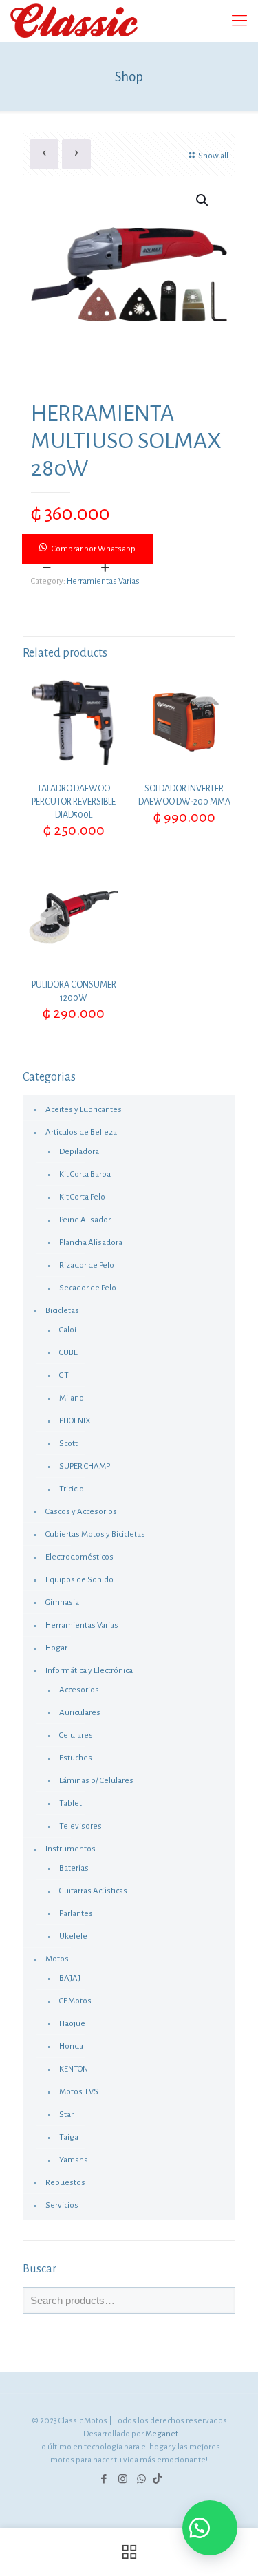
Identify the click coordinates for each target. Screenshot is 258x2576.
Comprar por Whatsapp (94, 549)
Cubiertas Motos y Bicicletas (95, 1534)
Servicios (62, 2205)
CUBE (68, 1353)
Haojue (72, 2024)
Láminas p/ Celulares (96, 1781)
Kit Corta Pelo (82, 1197)
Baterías (74, 1868)
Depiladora (79, 1152)
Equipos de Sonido (79, 1580)
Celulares (76, 1735)
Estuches (76, 1758)
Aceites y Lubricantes (84, 1110)
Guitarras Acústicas (93, 1891)
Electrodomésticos (79, 1557)
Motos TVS (79, 2092)
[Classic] (74, 21)
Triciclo (72, 1489)
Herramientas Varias (103, 581)
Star (66, 2115)
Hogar (56, 1648)
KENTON (74, 2069)
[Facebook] (104, 2479)
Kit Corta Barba (85, 1174)
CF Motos (75, 2001)
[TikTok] (157, 2479)
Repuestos (65, 2183)
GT (64, 1375)
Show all (213, 156)
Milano (72, 1398)
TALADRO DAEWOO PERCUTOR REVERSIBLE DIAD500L (74, 802)
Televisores (80, 1826)
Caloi (68, 1330)
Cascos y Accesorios (81, 1512)
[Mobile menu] (239, 21)
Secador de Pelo (88, 1288)
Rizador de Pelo (87, 1265)
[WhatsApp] (141, 2479)
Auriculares (80, 1713)
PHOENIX (75, 1421)
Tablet (71, 1803)
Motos (57, 1959)
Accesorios (79, 1690)
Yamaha (74, 2160)
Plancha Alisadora (91, 1243)
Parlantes (76, 1914)
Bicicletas (62, 1311)
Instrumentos (71, 1849)
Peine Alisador (85, 1220)
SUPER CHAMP (85, 1466)
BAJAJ (70, 1978)
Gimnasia (62, 1603)
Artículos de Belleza (81, 1132)
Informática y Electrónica (89, 1671)
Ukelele (73, 1936)
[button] (129, 549)
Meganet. (163, 2434)
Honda (71, 2046)
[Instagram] (123, 2479)
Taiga (69, 2137)
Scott (68, 1444)
